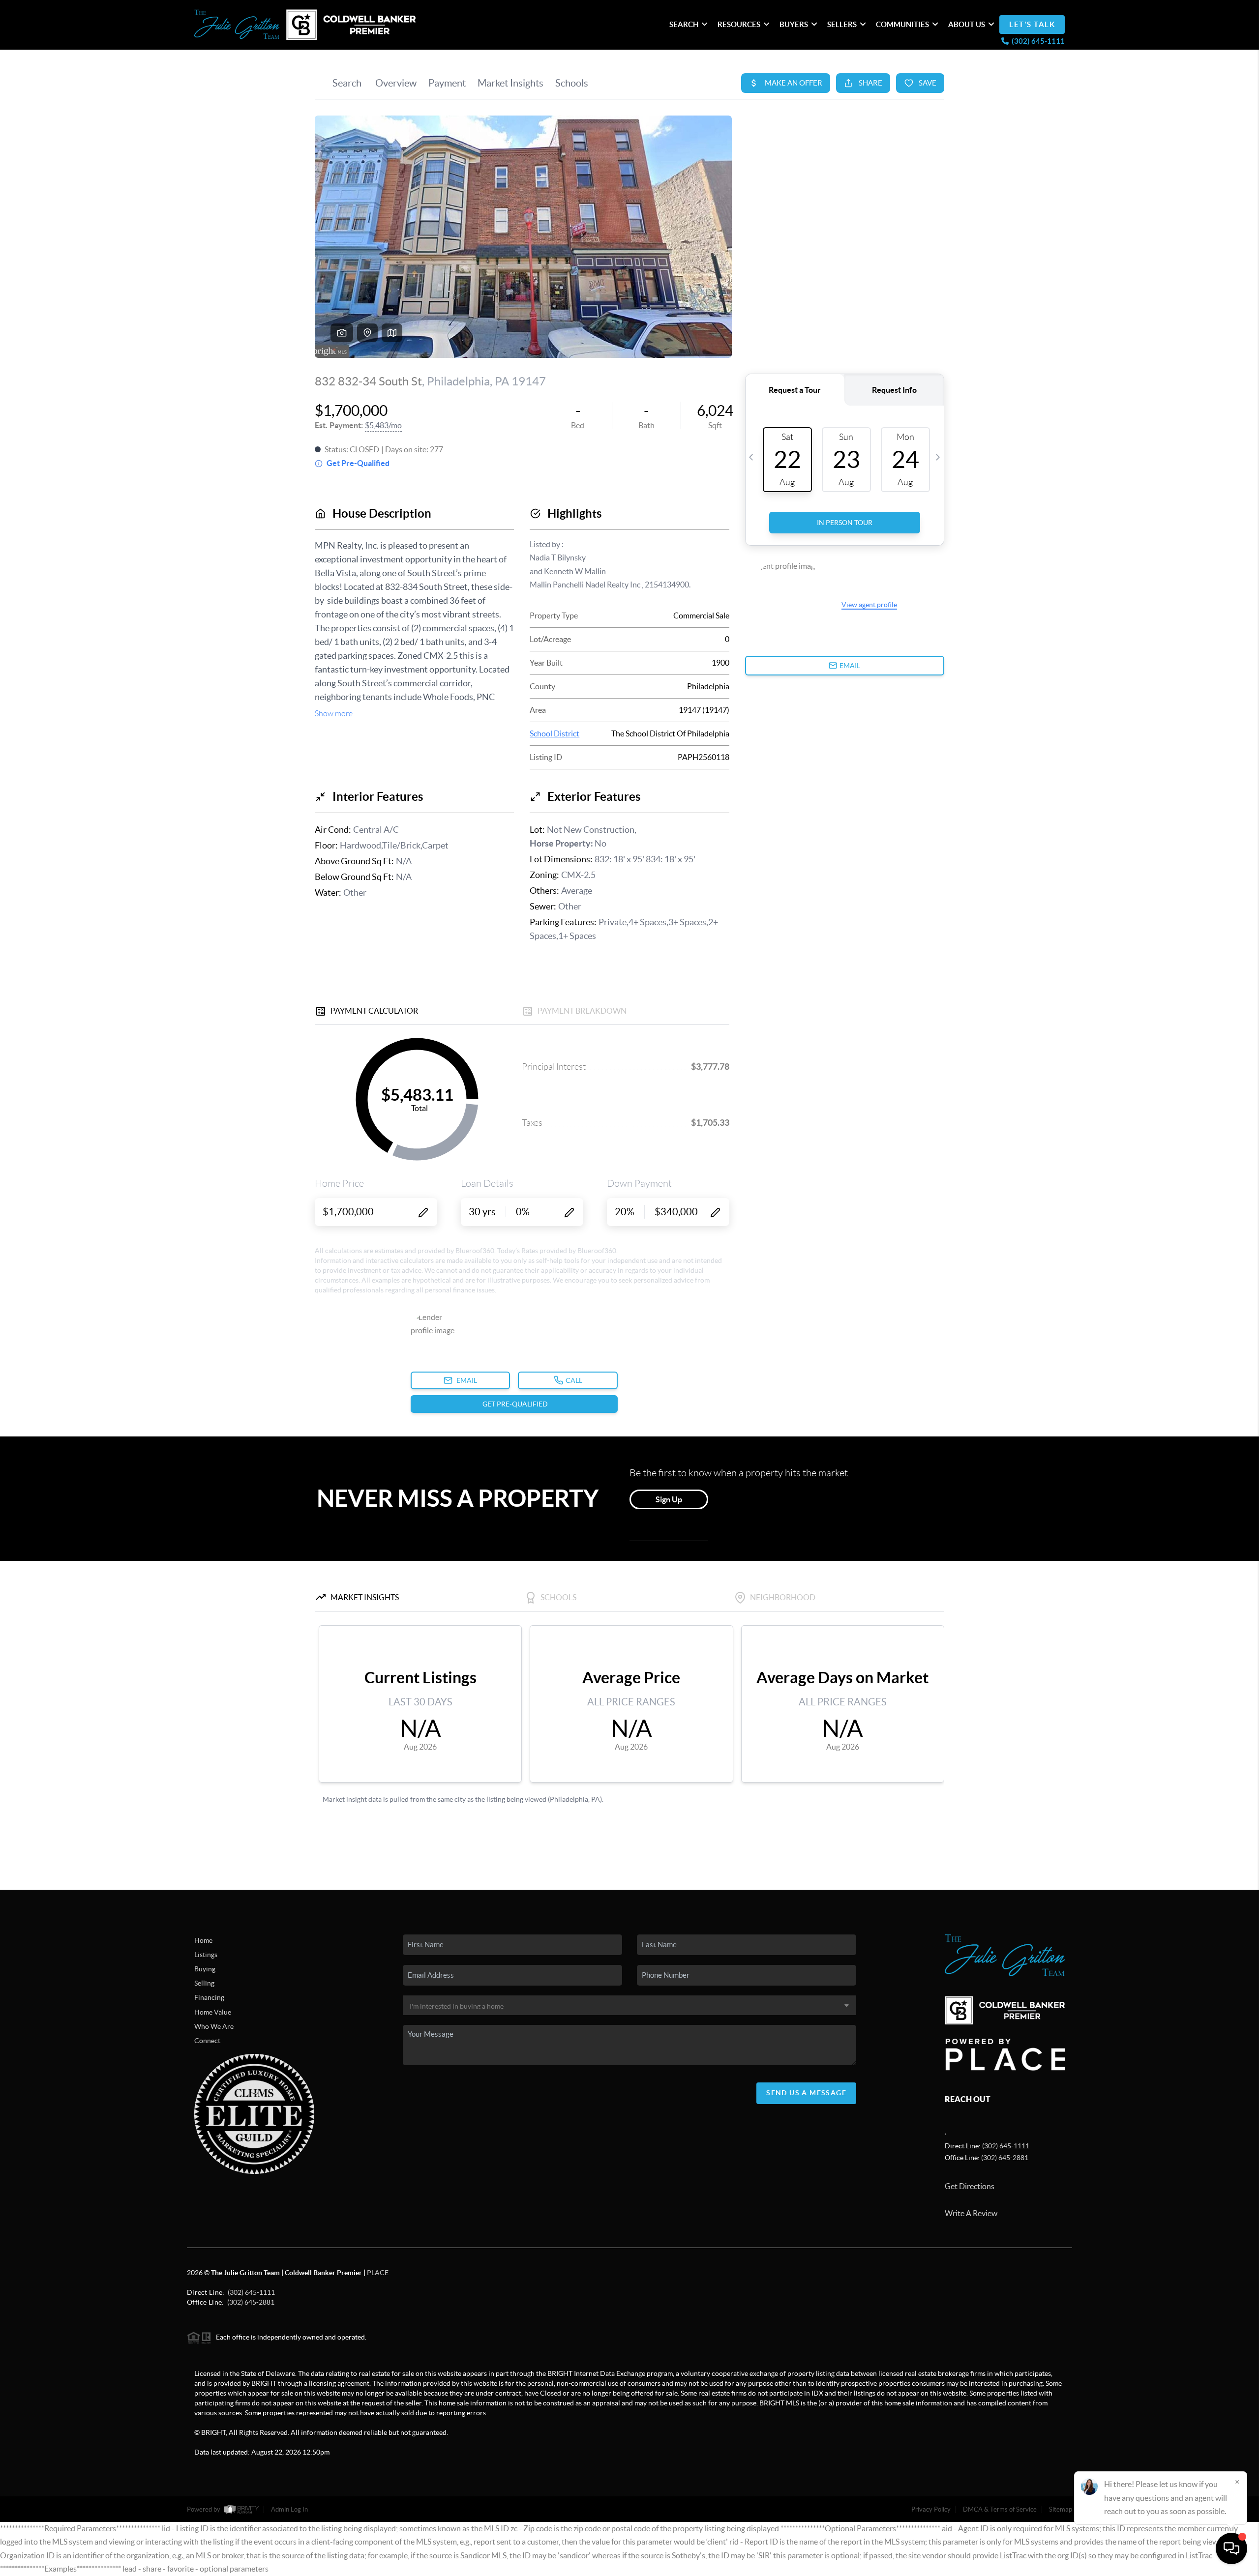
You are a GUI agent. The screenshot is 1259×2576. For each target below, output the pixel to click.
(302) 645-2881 (1005, 2158)
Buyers (794, 24)
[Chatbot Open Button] (1231, 2548)
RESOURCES (739, 24)
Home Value (213, 2012)
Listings (206, 1955)
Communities (902, 24)
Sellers (842, 24)
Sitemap (1061, 2509)
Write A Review (971, 2213)
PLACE (378, 2273)
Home (203, 1940)
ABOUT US (967, 24)
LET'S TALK (1032, 24)
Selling (204, 1983)
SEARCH (684, 24)
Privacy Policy (931, 2509)
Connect (207, 2041)
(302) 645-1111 (1006, 2146)
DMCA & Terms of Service (1000, 2509)
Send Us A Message (806, 2093)
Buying (205, 1969)
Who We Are (214, 2026)
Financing (209, 1997)
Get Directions (970, 2186)
